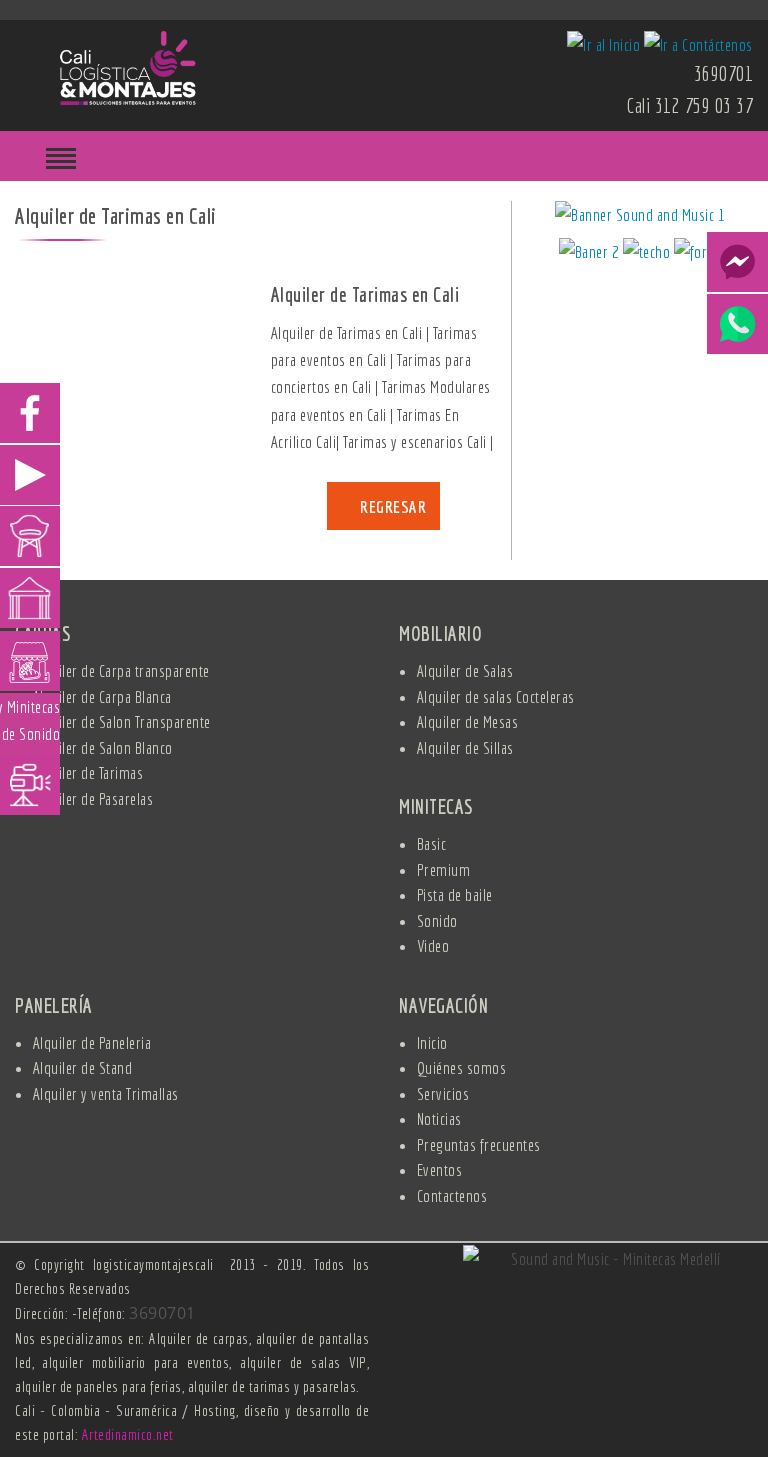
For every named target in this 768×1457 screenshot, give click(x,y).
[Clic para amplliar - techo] (648, 254)
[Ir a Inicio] (128, 65)
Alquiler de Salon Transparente (122, 721)
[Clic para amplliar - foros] (698, 254)
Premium (444, 869)
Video (433, 945)
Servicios (443, 1093)
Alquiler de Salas (465, 670)
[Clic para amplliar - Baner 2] (591, 254)
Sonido (437, 920)
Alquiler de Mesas (468, 721)
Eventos (440, 1169)
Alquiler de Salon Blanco (103, 747)
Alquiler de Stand (83, 1067)
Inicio (432, 1042)
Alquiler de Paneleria (92, 1042)
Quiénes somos (462, 1067)
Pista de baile (455, 894)
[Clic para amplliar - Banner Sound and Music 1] (640, 217)
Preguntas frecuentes (479, 1144)
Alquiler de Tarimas (88, 772)
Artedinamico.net (128, 1434)
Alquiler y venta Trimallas (106, 1093)
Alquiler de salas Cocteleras (496, 696)
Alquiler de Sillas (465, 747)
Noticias (439, 1118)
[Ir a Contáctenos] (698, 42)
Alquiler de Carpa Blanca (102, 696)
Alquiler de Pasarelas (93, 798)
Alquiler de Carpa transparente (121, 670)
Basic (432, 843)
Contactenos (452, 1195)
